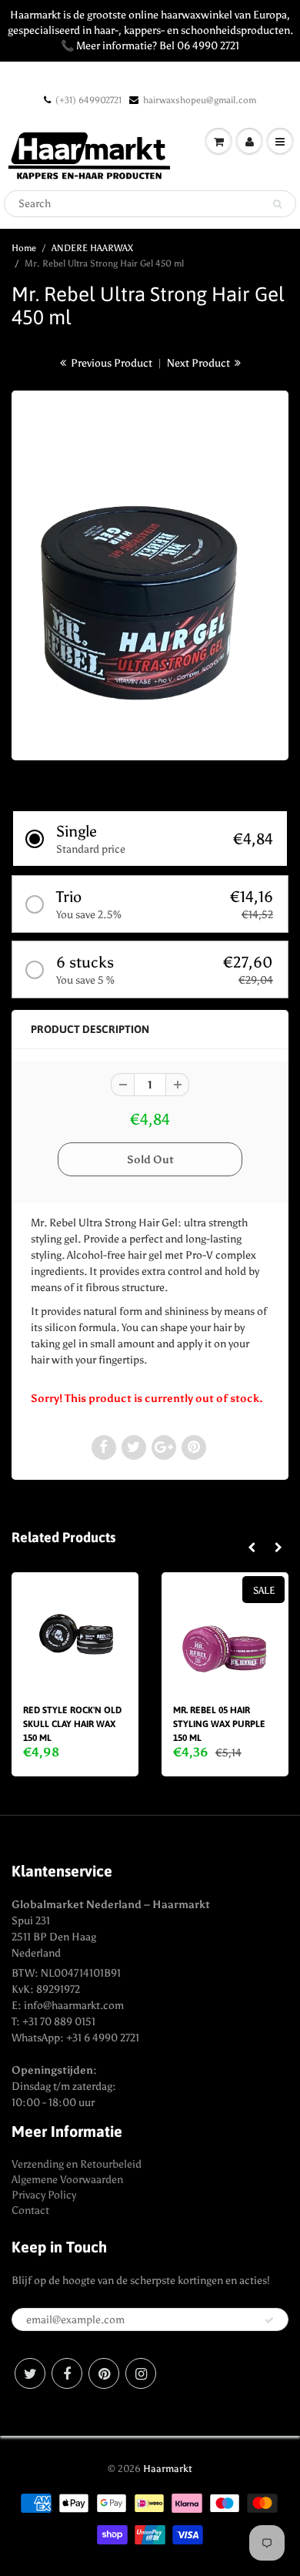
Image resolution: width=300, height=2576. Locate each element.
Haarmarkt (168, 2469)
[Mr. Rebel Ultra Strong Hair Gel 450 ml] (150, 574)
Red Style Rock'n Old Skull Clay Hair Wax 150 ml (72, 1724)
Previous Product (110, 363)
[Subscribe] (269, 2320)
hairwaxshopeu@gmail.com (200, 100)
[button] (150, 839)
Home (24, 248)
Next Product (200, 363)
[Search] (277, 204)
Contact (30, 2210)
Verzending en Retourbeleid (77, 2164)
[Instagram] (141, 2373)
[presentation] (251, 1548)
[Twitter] (30, 2373)
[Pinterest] (104, 2373)
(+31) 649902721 (88, 100)
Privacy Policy (44, 2195)
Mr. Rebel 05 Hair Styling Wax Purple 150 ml (219, 1724)
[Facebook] (67, 2373)
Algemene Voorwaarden (67, 2180)
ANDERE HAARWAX (92, 248)
